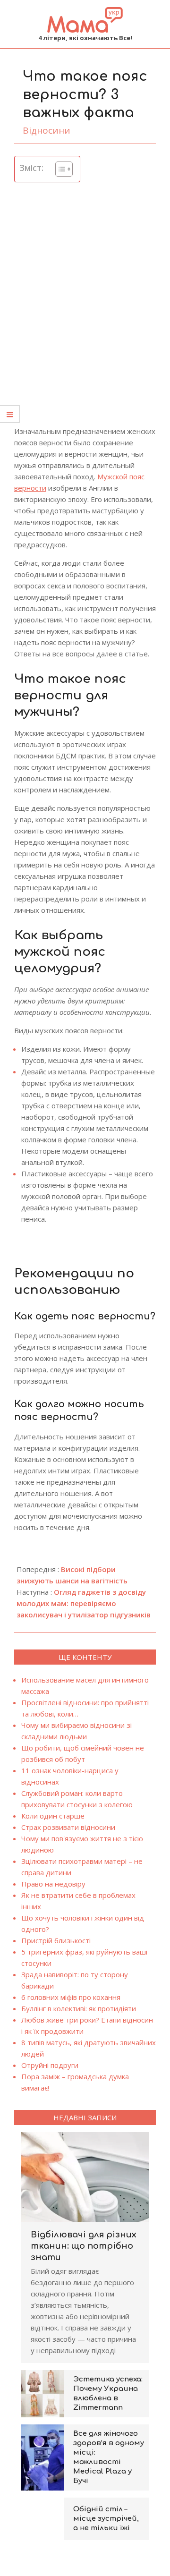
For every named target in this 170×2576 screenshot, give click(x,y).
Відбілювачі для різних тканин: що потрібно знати (84, 2246)
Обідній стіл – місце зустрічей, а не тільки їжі (106, 2519)
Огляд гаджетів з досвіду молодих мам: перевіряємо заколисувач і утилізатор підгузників (84, 1603)
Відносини (47, 130)
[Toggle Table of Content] (59, 169)
